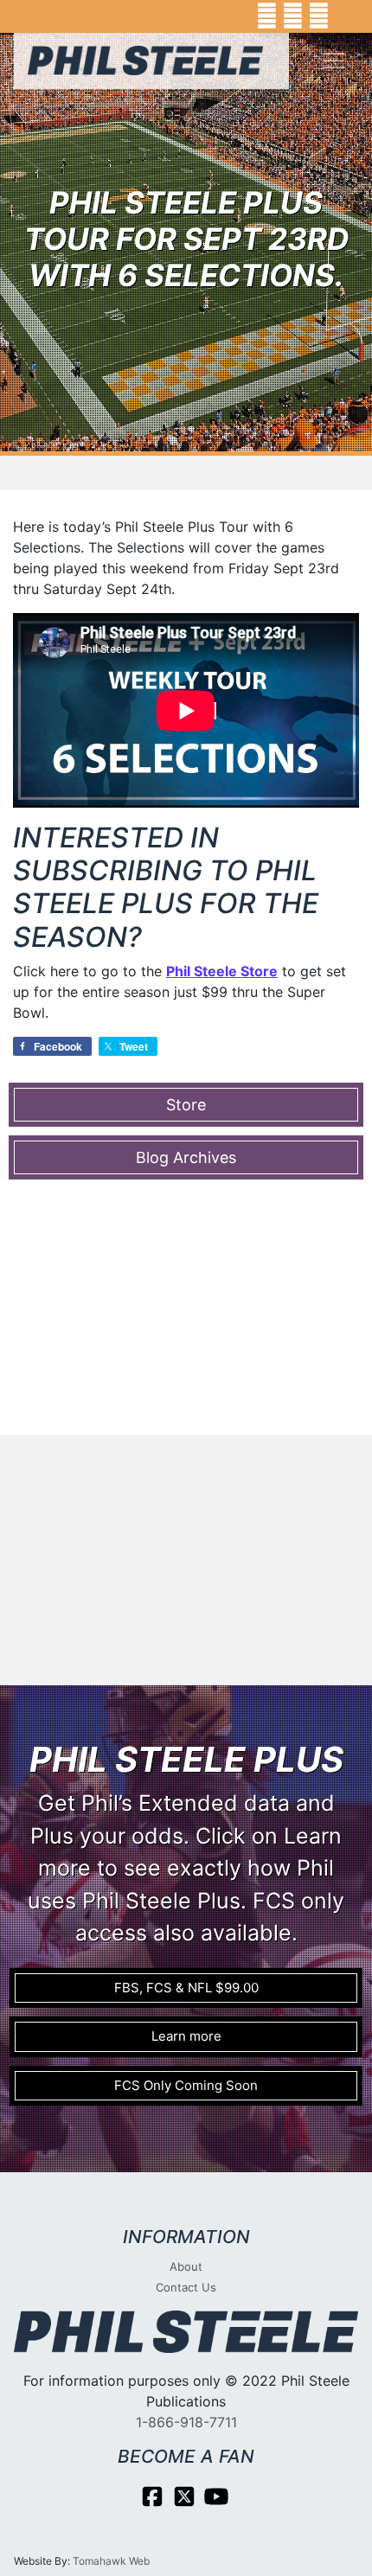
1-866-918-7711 (186, 2422)
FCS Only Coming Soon (186, 2085)
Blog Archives (186, 1157)
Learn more (186, 2036)
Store (186, 1105)
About (186, 2266)
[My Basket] (346, 16)
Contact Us (186, 2287)
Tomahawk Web (111, 2561)
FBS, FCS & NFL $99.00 (186, 1988)
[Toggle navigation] (334, 61)
